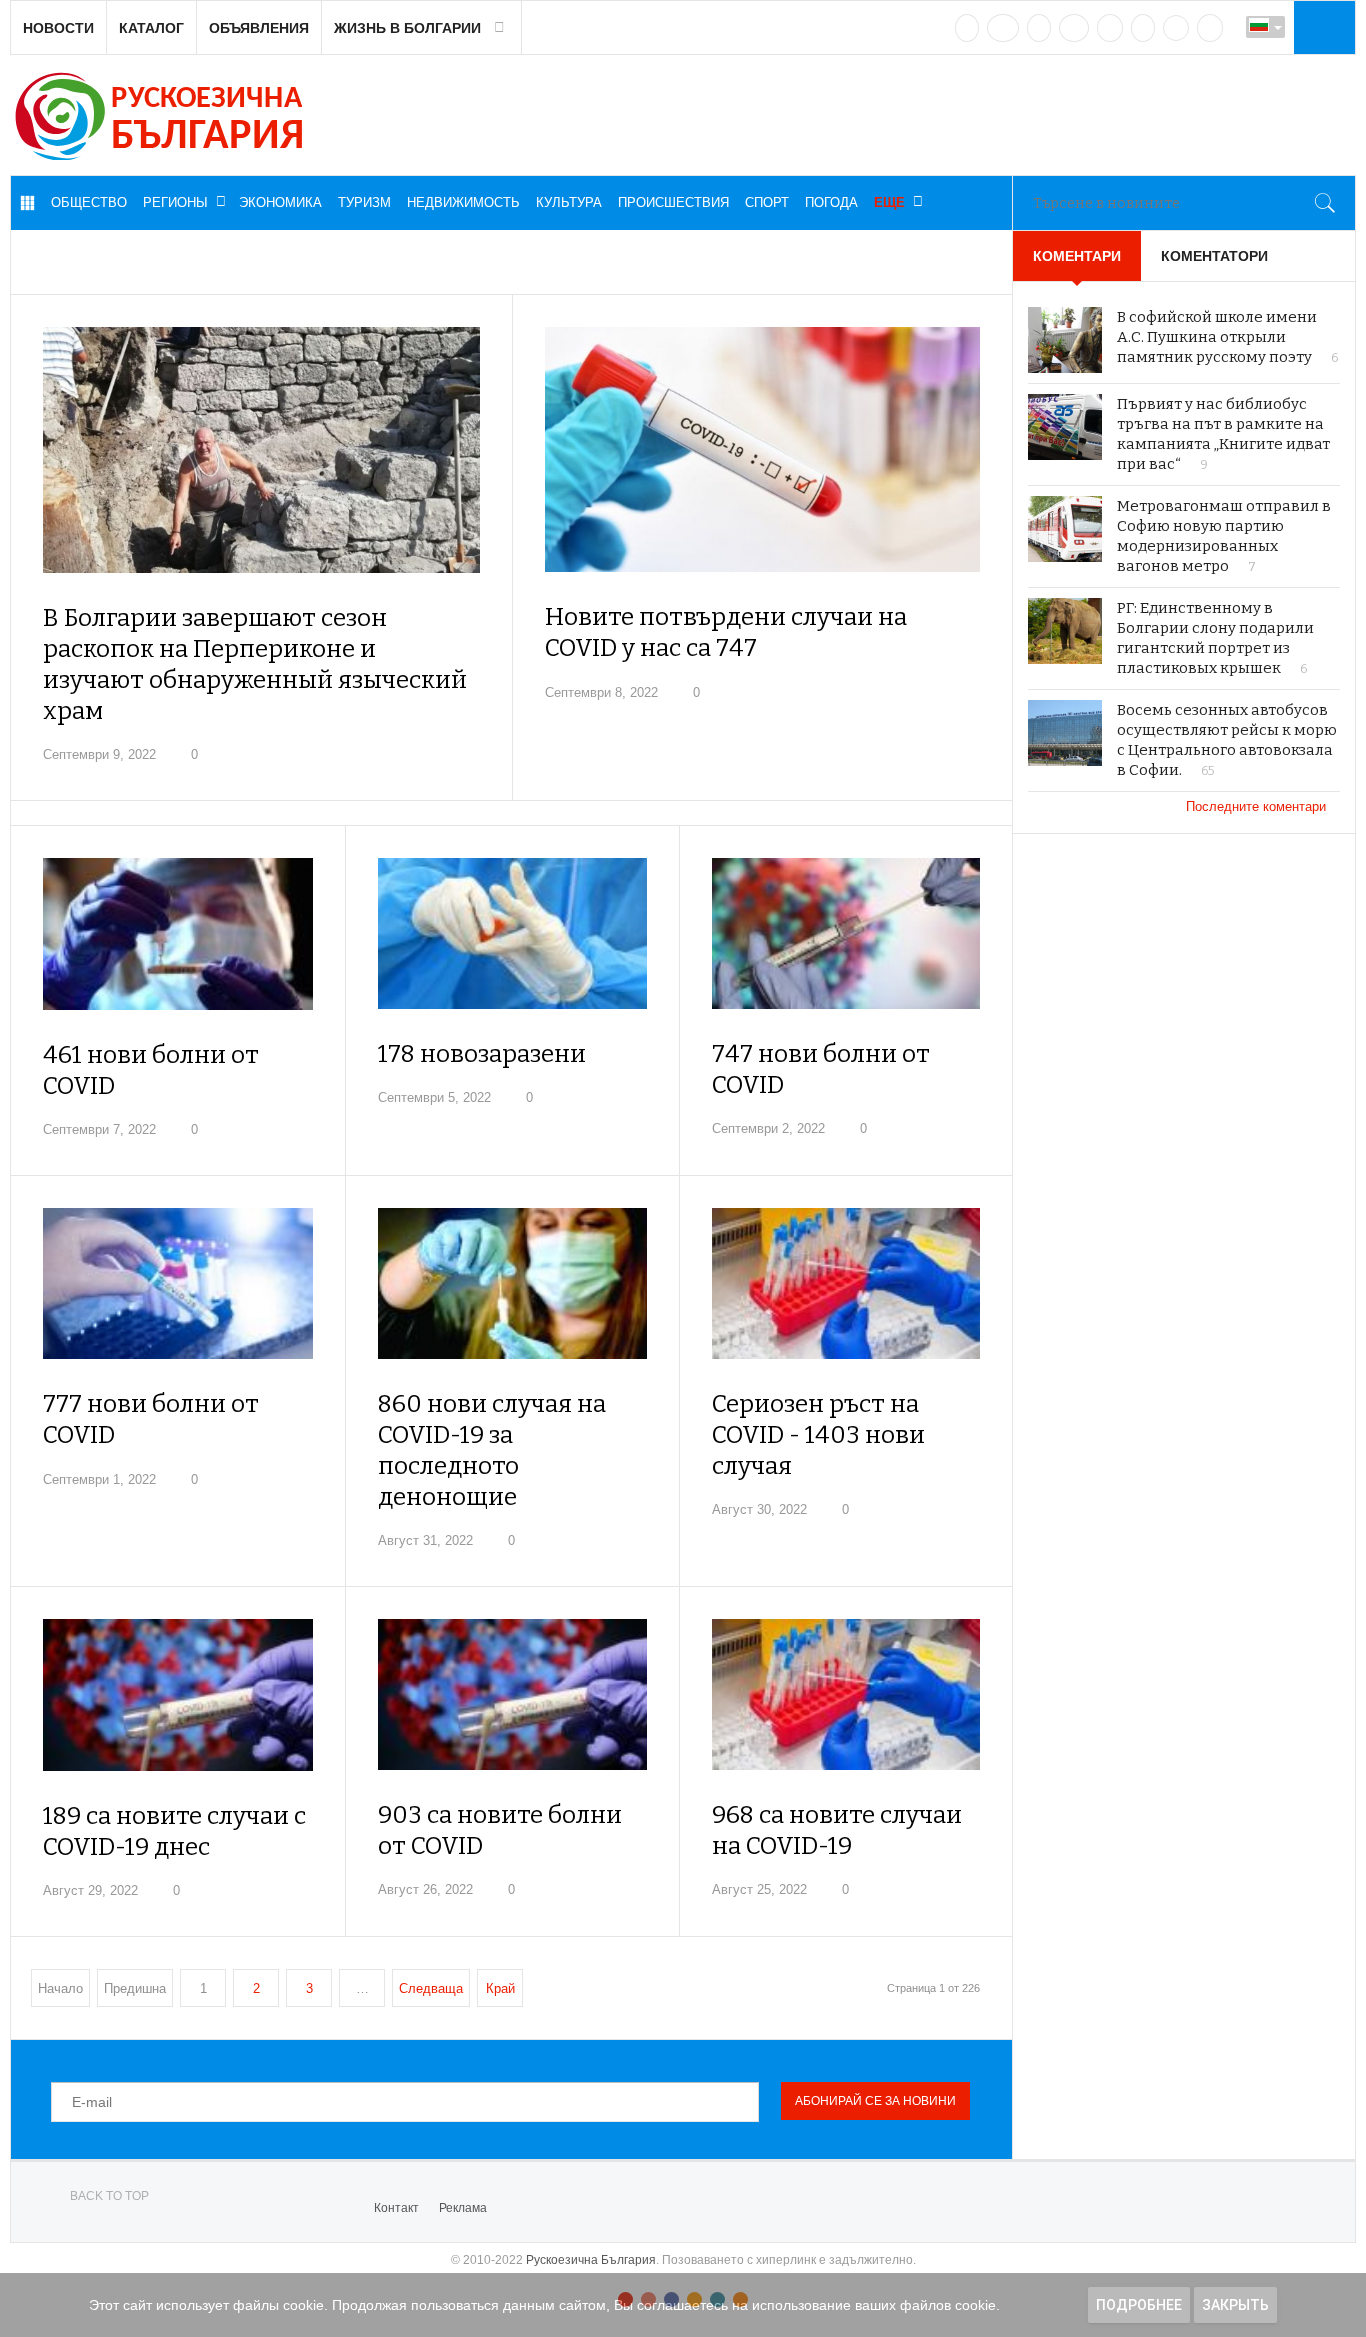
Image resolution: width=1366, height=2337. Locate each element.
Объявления (259, 28)
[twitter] (1039, 28)
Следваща (431, 1988)
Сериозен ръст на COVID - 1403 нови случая (818, 1435)
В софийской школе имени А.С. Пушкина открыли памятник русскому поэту (1217, 337)
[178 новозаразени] (512, 933)
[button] (1322, 27)
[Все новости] (27, 203)
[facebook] (1003, 28)
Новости (58, 28)
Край (500, 1988)
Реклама (463, 2208)
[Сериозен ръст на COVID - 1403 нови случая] (846, 1283)
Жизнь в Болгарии (407, 28)
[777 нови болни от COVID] (178, 1283)
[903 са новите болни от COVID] (512, 1694)
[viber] (1176, 28)
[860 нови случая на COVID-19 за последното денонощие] (512, 1283)
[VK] (967, 28)
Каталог (151, 28)
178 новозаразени (482, 1054)
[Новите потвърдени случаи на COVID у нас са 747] (763, 449)
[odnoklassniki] (1074, 28)
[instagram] (1110, 28)
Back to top (109, 2196)
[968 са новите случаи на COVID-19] (846, 1694)
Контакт (396, 2208)
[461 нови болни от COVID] (178, 933)
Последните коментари (1258, 806)
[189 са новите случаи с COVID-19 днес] (178, 1694)
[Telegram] (1143, 28)
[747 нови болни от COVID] (846, 933)
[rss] (1210, 28)
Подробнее (1139, 2305)
